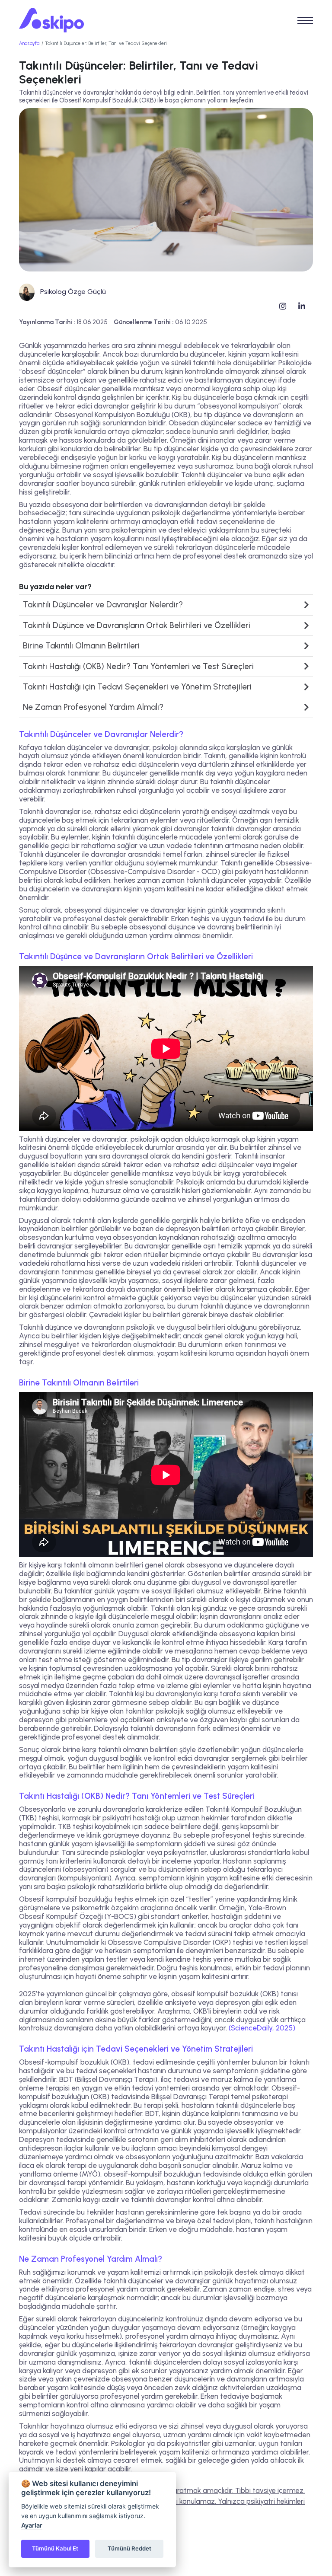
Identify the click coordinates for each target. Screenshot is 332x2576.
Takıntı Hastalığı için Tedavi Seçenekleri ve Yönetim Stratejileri (137, 687)
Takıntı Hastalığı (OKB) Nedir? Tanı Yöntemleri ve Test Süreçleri (138, 666)
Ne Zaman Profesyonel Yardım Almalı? (93, 707)
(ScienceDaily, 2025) (262, 2028)
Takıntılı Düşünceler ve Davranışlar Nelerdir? (103, 605)
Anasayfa (29, 43)
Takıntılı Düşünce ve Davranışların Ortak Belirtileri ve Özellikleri (137, 625)
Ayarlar (32, 2525)
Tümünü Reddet (129, 2548)
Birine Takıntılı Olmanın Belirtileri (81, 646)
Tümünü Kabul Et (55, 2548)
